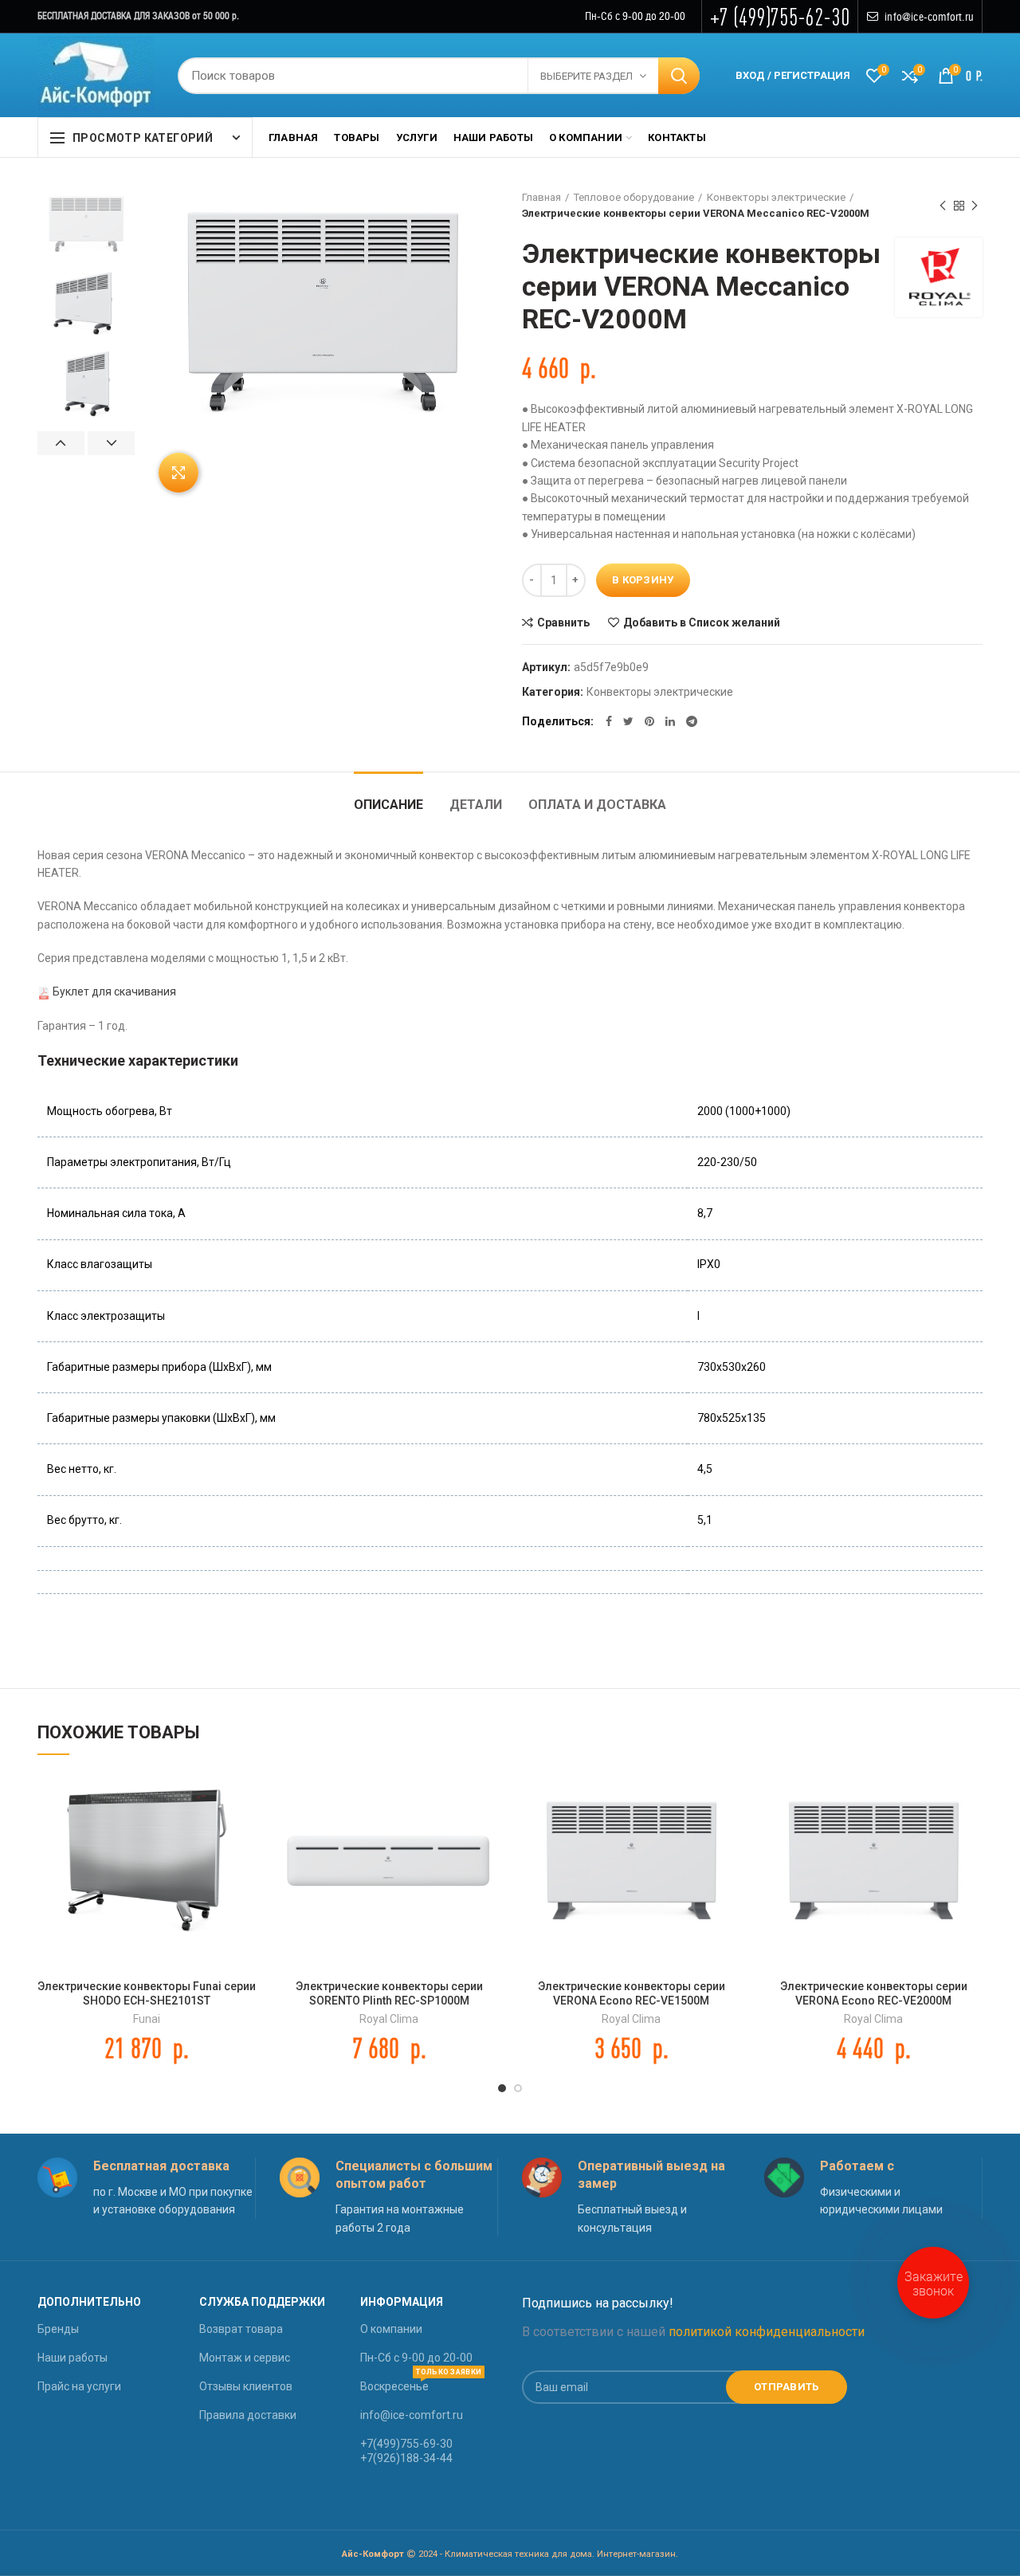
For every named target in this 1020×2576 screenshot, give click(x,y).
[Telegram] (692, 721)
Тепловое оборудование (634, 197)
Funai (147, 2019)
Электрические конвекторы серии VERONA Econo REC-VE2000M (874, 1993)
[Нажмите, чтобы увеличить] (178, 473)
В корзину (643, 580)
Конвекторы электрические (776, 197)
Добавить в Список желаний (702, 622)
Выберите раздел (586, 76)
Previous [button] (61, 443)
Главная (541, 197)
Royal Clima (389, 2019)
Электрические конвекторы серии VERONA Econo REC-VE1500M (632, 1993)
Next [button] (111, 443)
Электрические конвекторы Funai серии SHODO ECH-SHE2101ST (147, 1993)
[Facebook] (609, 721)
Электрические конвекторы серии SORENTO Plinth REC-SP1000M (389, 1993)
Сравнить (563, 622)
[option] (86, 224)
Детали (476, 805)
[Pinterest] (649, 721)
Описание (388, 805)
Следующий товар (975, 206)
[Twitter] (628, 721)
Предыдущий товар (943, 206)
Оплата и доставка (597, 805)
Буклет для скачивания (114, 992)
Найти (679, 76)
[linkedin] (670, 721)
